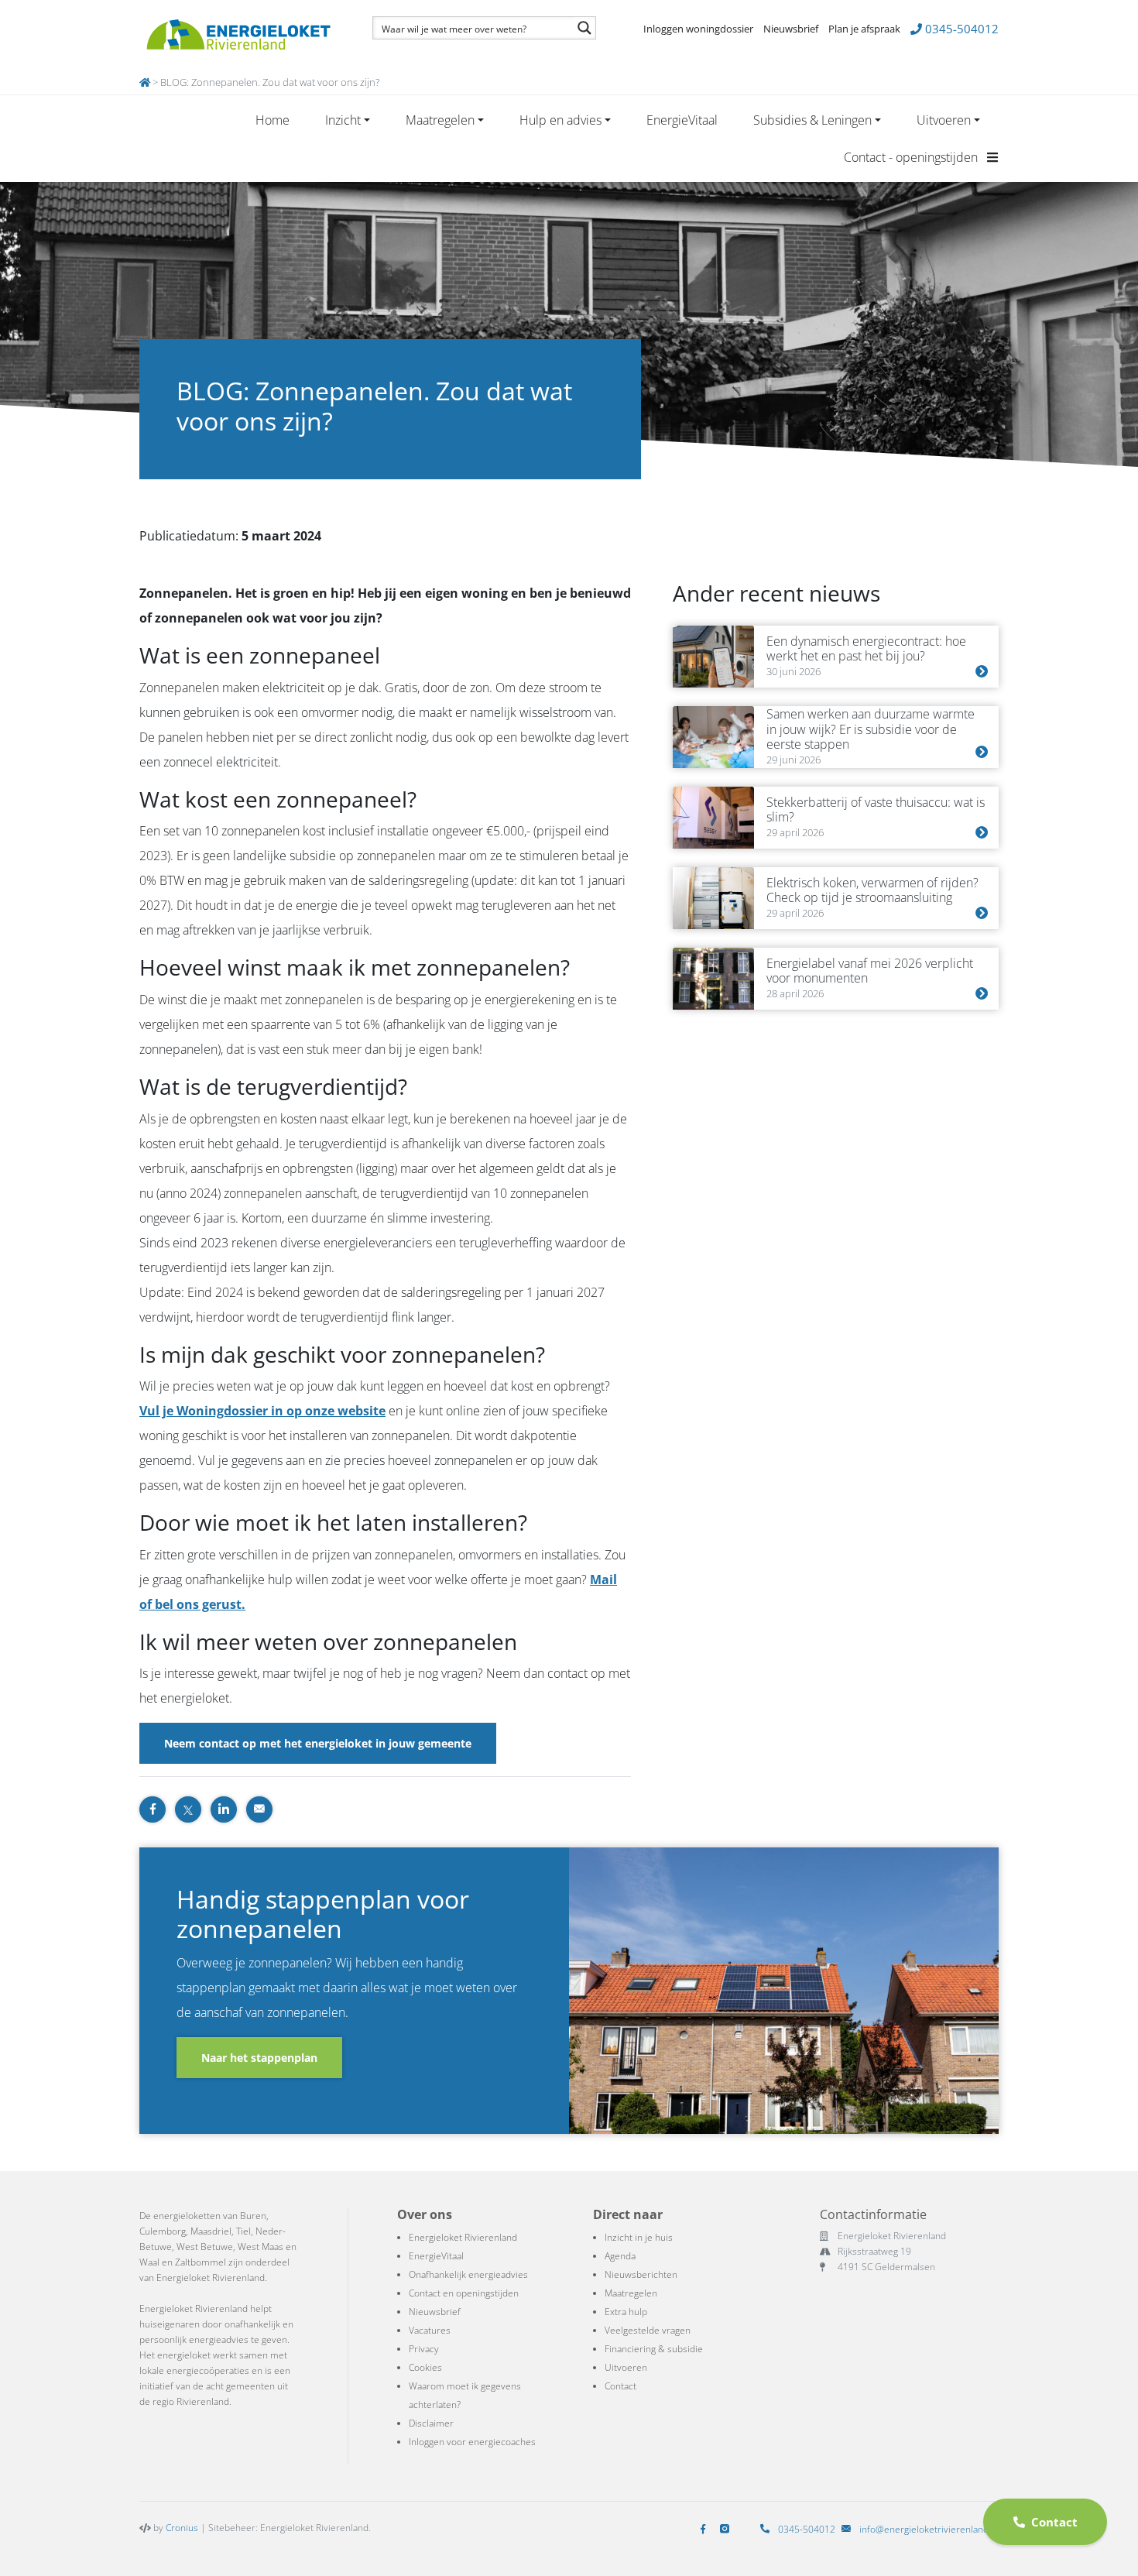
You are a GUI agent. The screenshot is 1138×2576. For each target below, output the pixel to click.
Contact (620, 2386)
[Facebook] (706, 2529)
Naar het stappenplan (259, 2058)
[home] (145, 82)
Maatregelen (440, 120)
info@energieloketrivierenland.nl (929, 2529)
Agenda (620, 2256)
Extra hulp (626, 2312)
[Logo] (238, 35)
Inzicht (343, 120)
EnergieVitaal (682, 120)
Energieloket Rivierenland (463, 2237)
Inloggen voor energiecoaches (472, 2442)
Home (273, 120)
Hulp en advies (560, 120)
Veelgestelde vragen (648, 2330)
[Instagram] (728, 2529)
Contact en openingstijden (464, 2293)
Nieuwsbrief (791, 29)
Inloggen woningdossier (698, 29)
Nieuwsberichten (641, 2274)
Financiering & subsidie (654, 2349)
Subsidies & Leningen (812, 120)
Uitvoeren (944, 120)
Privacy (424, 2349)
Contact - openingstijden (912, 157)
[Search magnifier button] (584, 28)
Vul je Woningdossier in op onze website (262, 1411)
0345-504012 (960, 29)
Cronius (182, 2528)
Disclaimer (431, 2423)
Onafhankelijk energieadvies (468, 2274)
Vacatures (430, 2330)
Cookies (425, 2367)
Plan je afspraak (864, 29)
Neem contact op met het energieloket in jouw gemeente (318, 1743)
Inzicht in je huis (639, 2237)
